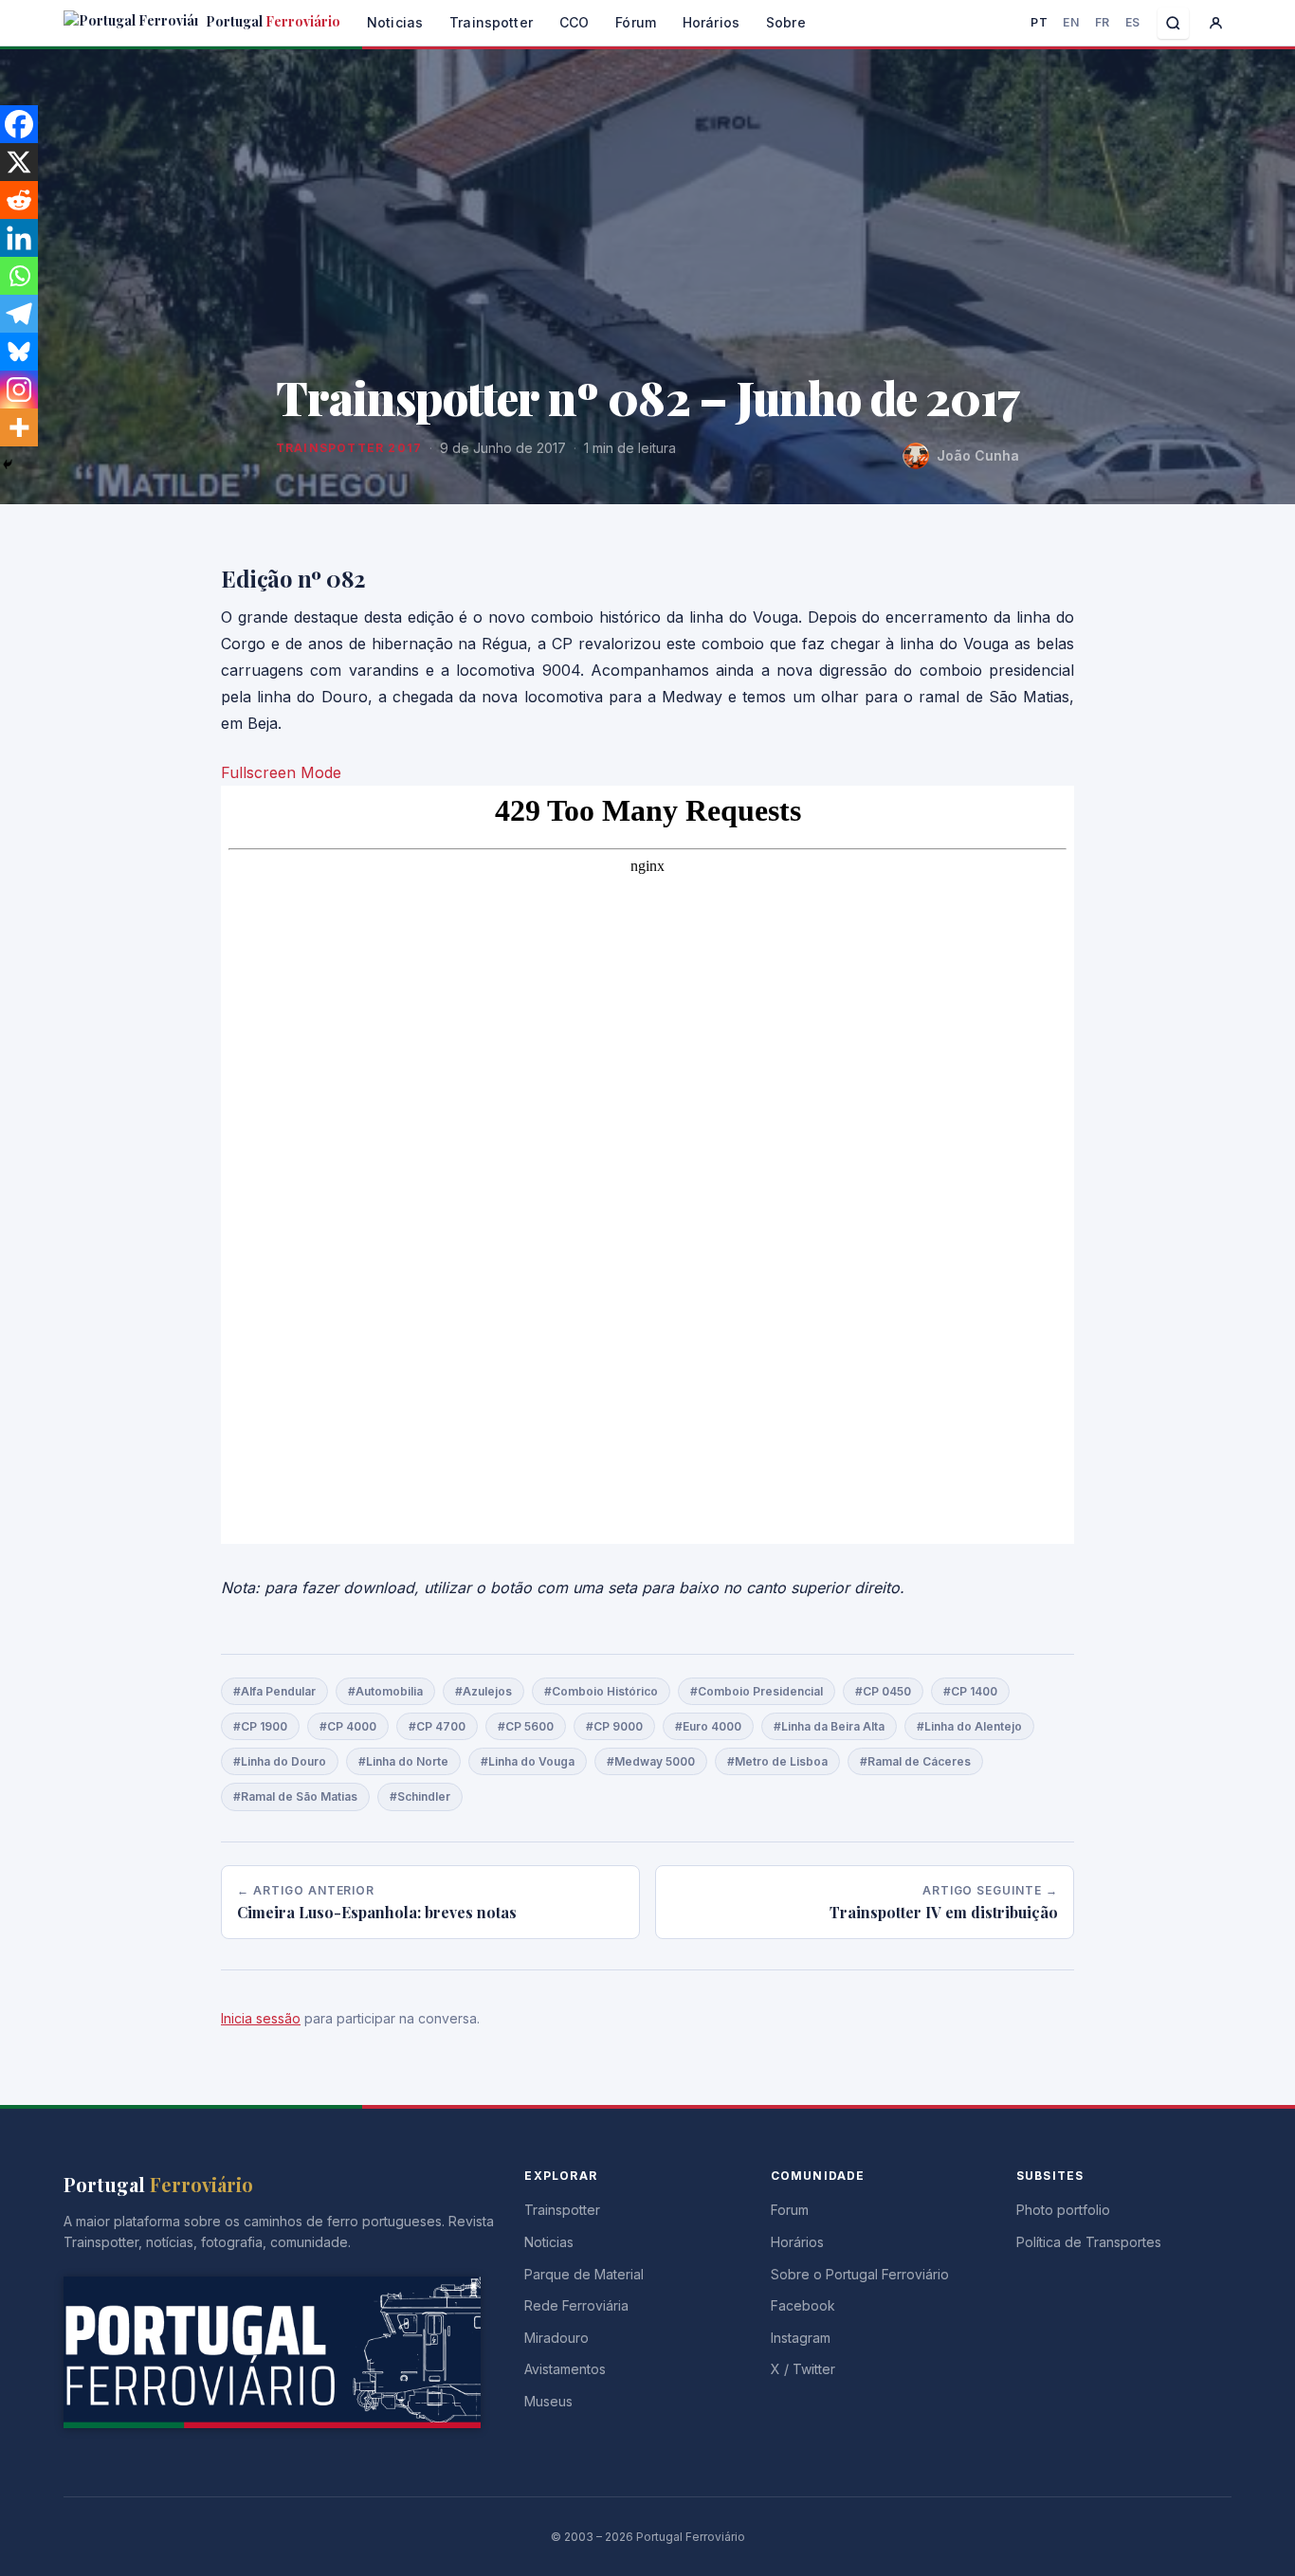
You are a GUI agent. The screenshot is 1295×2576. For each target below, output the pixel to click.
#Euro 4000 (708, 1726)
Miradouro (556, 2338)
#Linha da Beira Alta (829, 1726)
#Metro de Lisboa (777, 1761)
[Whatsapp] (19, 276)
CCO (574, 22)
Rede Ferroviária (576, 2305)
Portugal (272, 21)
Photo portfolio (1063, 2210)
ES (1133, 22)
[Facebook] (19, 124)
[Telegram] (19, 314)
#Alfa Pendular (274, 1691)
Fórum (636, 22)
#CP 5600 (526, 1726)
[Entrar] (1216, 23)
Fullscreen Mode (281, 772)
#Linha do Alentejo (969, 1726)
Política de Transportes (1089, 2242)
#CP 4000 (348, 1726)
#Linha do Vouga (528, 1761)
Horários (711, 22)
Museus (548, 2401)
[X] (19, 162)
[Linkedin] (19, 238)
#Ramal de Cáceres (915, 1761)
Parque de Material (584, 2274)
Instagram (801, 2338)
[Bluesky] (19, 352)
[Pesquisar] (1173, 23)
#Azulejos (483, 1691)
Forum (790, 2210)
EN (1071, 22)
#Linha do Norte (403, 1761)
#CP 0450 (883, 1691)
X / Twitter (803, 2369)
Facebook (803, 2305)
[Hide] (8, 464)
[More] (19, 427)
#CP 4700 (437, 1726)
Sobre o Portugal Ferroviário (860, 2274)
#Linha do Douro (280, 1761)
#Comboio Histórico (601, 1691)
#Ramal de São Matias (295, 1796)
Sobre (786, 22)
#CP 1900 (260, 1726)
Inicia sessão (261, 2018)
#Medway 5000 (651, 1761)
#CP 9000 (614, 1726)
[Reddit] (19, 200)
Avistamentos (565, 2369)
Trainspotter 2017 (349, 448)
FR (1103, 22)
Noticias (395, 22)
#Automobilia (385, 1691)
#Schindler (420, 1796)
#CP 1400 (970, 1691)
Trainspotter (491, 22)
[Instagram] (19, 390)
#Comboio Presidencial (757, 1691)
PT (1039, 22)
